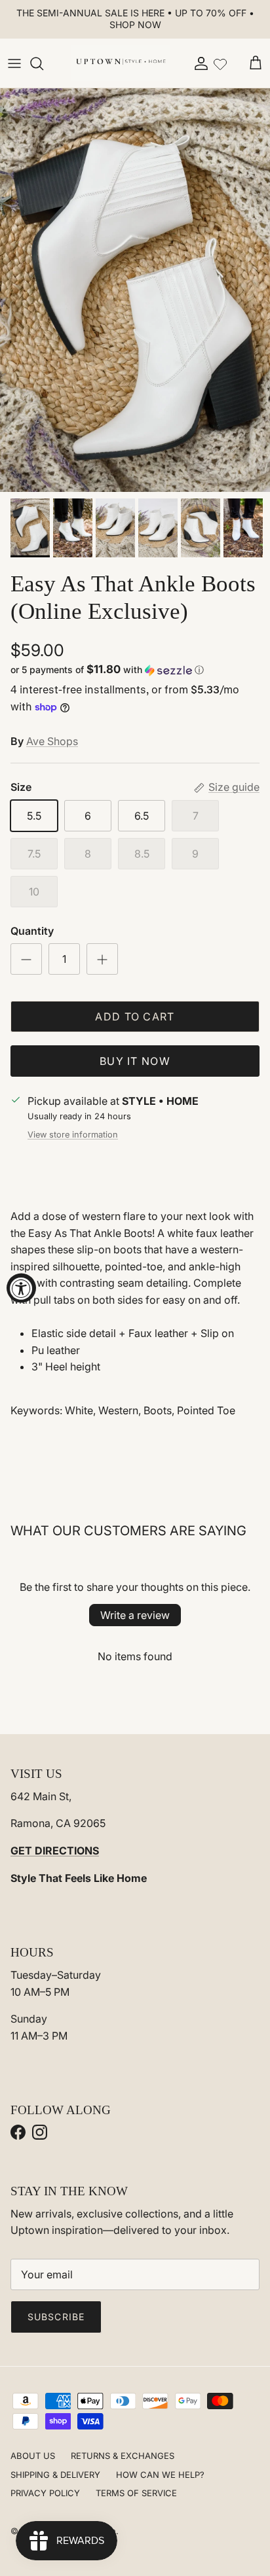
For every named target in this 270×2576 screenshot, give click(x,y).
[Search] (43, 63)
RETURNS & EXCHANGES (123, 2456)
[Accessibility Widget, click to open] (21, 1288)
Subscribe (56, 2317)
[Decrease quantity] (26, 959)
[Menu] (14, 63)
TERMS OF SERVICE (136, 2493)
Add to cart (135, 1017)
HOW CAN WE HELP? (160, 2475)
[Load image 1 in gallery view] (135, 290)
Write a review (135, 1615)
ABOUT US (33, 2456)
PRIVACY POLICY (45, 2493)
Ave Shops (52, 741)
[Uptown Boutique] (121, 63)
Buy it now (135, 1061)
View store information (73, 1135)
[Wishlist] (220, 63)
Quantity (32, 931)
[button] (135, 670)
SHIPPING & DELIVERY (55, 2475)
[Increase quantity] (102, 959)
